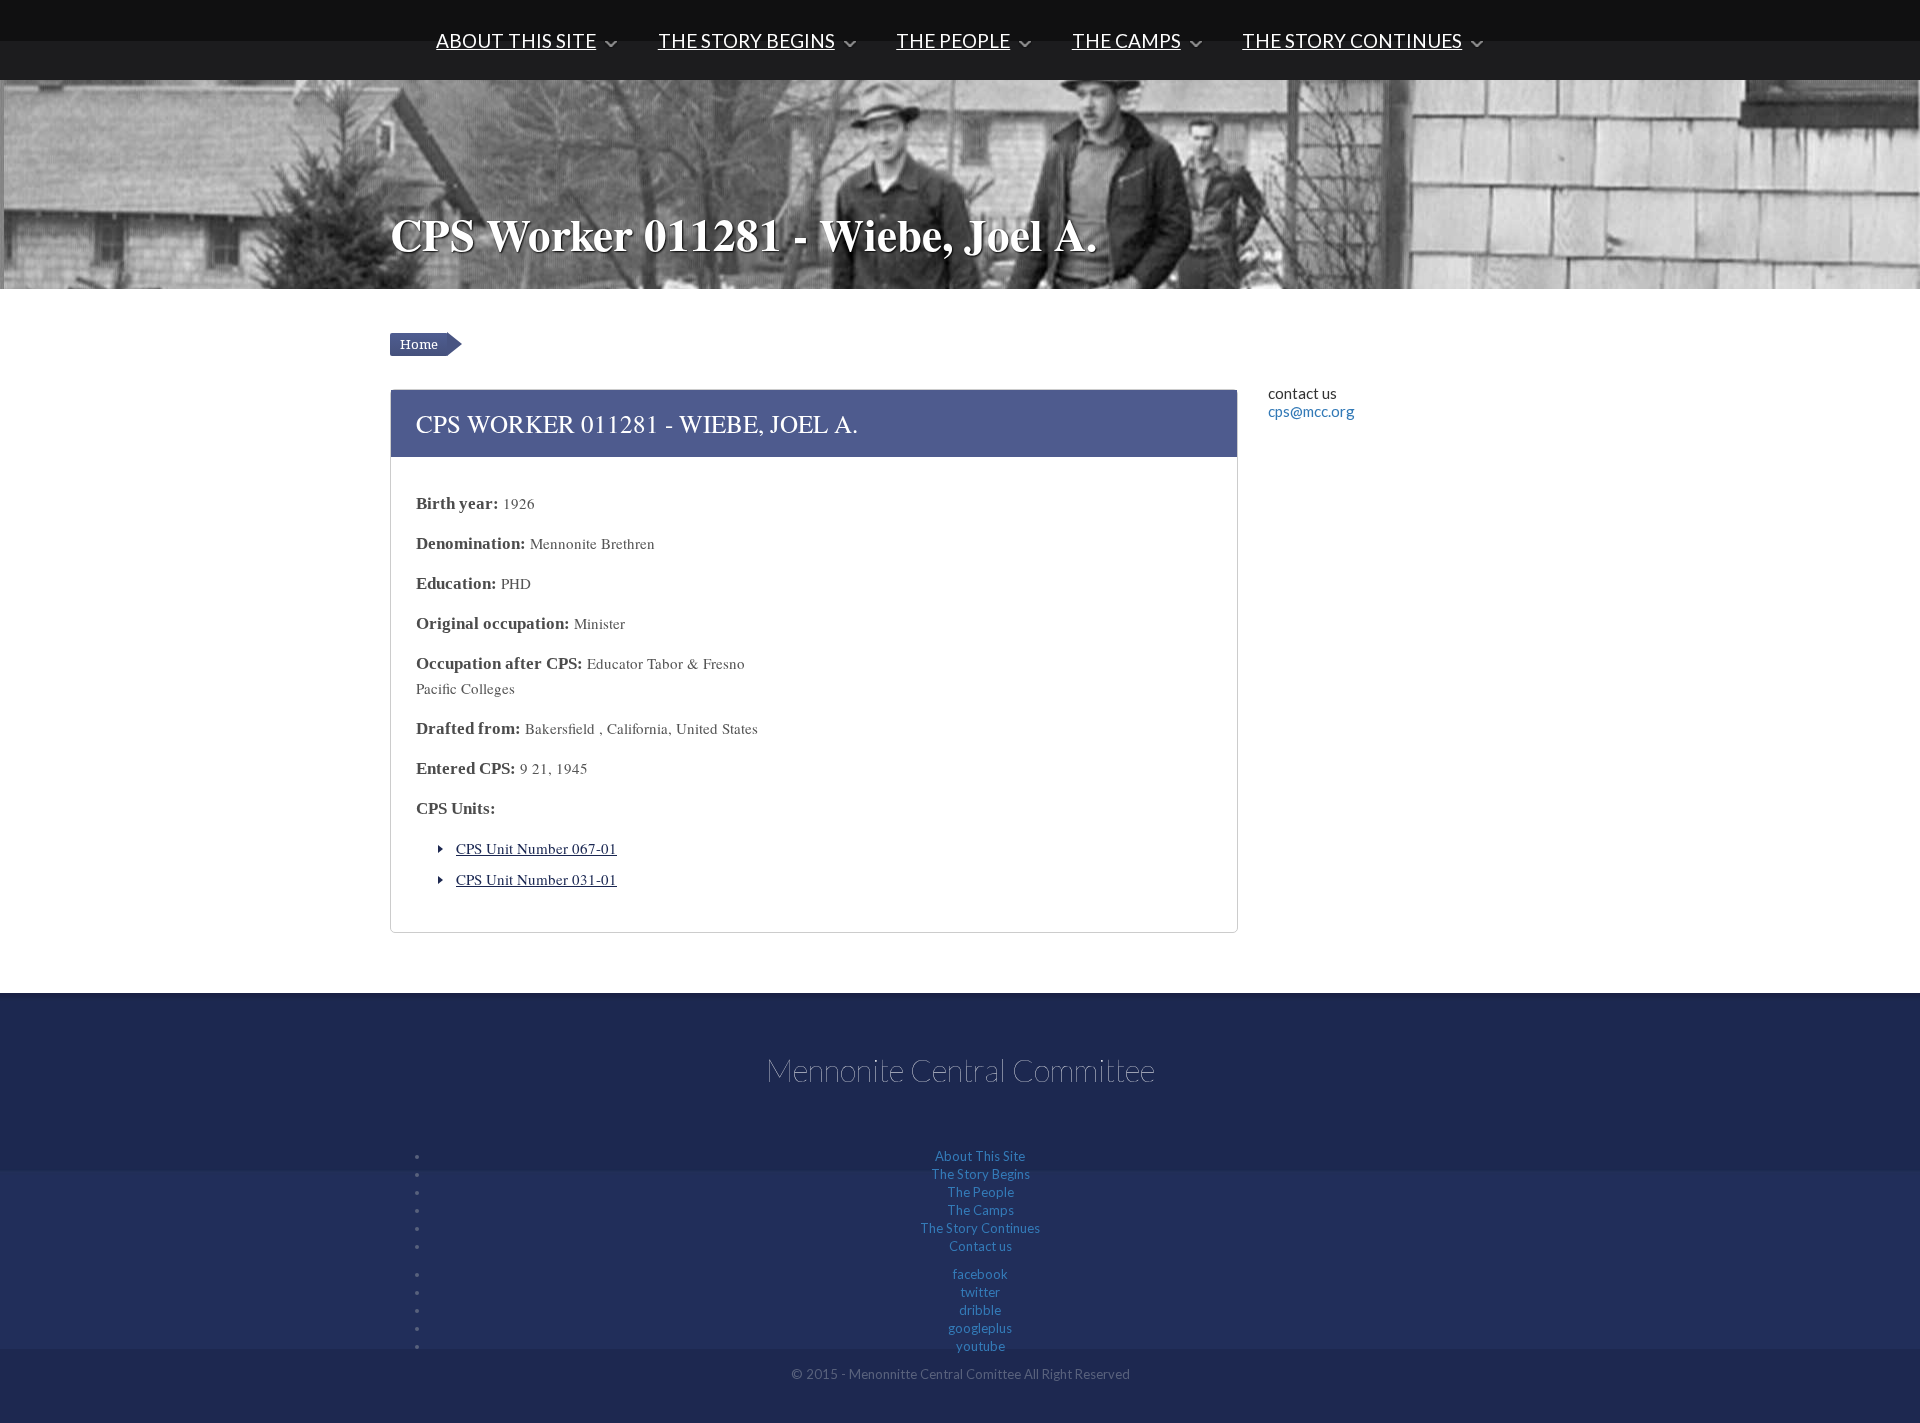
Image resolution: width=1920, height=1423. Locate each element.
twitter (980, 1292)
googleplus (980, 1328)
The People (953, 40)
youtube (980, 1346)
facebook (980, 1274)
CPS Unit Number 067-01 (536, 848)
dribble (980, 1310)
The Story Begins (746, 40)
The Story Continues (1352, 40)
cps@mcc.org (1311, 411)
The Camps (1126, 40)
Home (419, 344)
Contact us (980, 1246)
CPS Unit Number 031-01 (536, 879)
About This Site (516, 40)
